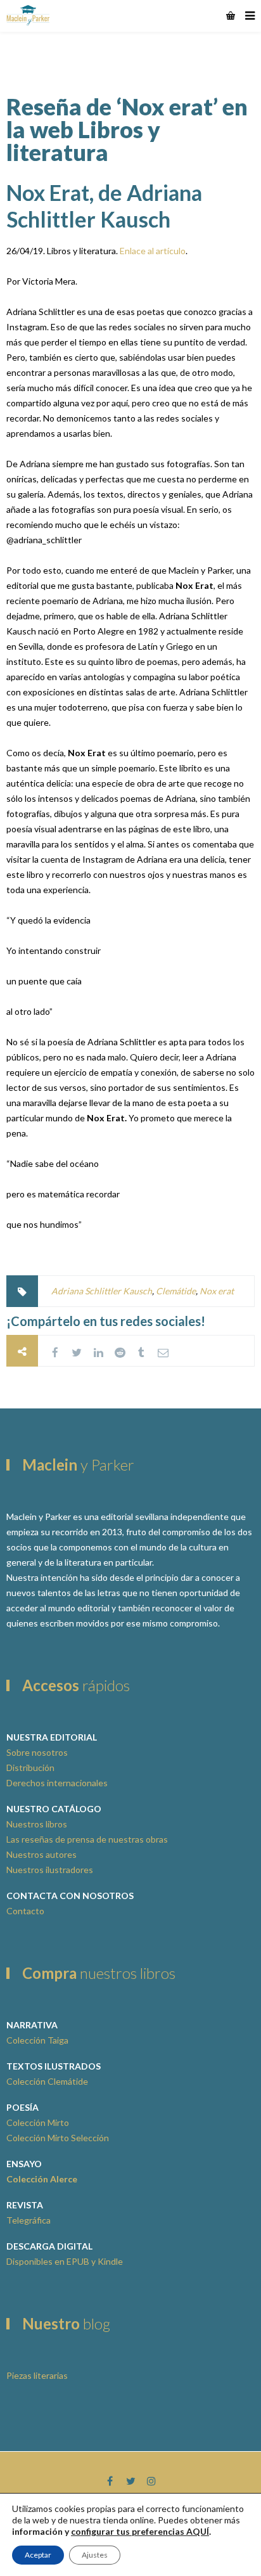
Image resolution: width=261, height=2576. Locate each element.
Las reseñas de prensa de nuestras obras (87, 1839)
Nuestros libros (37, 1824)
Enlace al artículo (153, 251)
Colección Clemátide (47, 2081)
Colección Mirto (38, 2122)
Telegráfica (29, 2220)
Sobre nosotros (37, 1752)
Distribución (30, 1768)
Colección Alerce (42, 2179)
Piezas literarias (37, 2375)
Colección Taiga (37, 2040)
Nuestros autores (41, 1854)
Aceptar (38, 2555)
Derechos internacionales (57, 1783)
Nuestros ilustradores (50, 1870)
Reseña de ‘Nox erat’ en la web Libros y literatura (127, 129)
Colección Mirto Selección (58, 2138)
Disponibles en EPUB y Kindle (65, 2261)
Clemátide (176, 1291)
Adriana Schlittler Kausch (102, 1291)
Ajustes (95, 2555)
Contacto (25, 1911)
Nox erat (217, 1291)
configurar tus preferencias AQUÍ (140, 2531)
